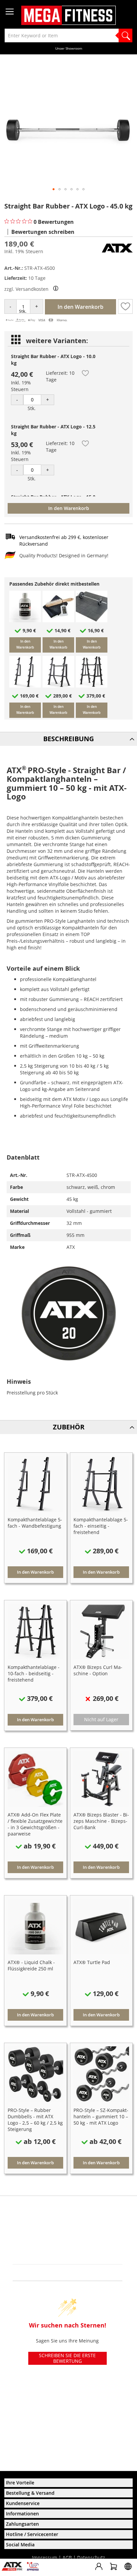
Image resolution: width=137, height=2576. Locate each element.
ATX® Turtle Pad (92, 1962)
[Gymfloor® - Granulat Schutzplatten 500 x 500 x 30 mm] (92, 620)
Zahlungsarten (22, 2524)
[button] (54, 189)
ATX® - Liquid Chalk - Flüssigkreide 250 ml (31, 1965)
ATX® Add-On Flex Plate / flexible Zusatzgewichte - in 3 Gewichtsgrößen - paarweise (35, 1824)
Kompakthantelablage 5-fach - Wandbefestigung (35, 1523)
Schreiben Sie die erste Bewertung (67, 2358)
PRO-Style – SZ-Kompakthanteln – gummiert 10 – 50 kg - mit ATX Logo (101, 2116)
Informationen (22, 2514)
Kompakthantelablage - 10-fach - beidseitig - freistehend (34, 1673)
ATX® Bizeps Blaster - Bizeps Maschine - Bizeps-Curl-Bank (101, 1821)
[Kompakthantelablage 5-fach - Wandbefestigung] (25, 686)
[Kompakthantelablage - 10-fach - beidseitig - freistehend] (92, 686)
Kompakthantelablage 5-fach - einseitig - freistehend (101, 1526)
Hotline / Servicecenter (32, 2534)
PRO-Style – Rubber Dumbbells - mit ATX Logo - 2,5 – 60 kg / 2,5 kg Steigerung (35, 2120)
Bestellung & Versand (30, 2493)
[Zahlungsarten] (36, 321)
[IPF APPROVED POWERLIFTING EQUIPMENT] (34, 2569)
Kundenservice (23, 2503)
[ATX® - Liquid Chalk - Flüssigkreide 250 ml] (25, 620)
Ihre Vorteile (20, 2483)
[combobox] (68, 35)
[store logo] (68, 15)
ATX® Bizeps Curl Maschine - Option (98, 1670)
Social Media (20, 2545)
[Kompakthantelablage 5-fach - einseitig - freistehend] (58, 686)
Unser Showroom (69, 48)
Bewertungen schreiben (43, 232)
